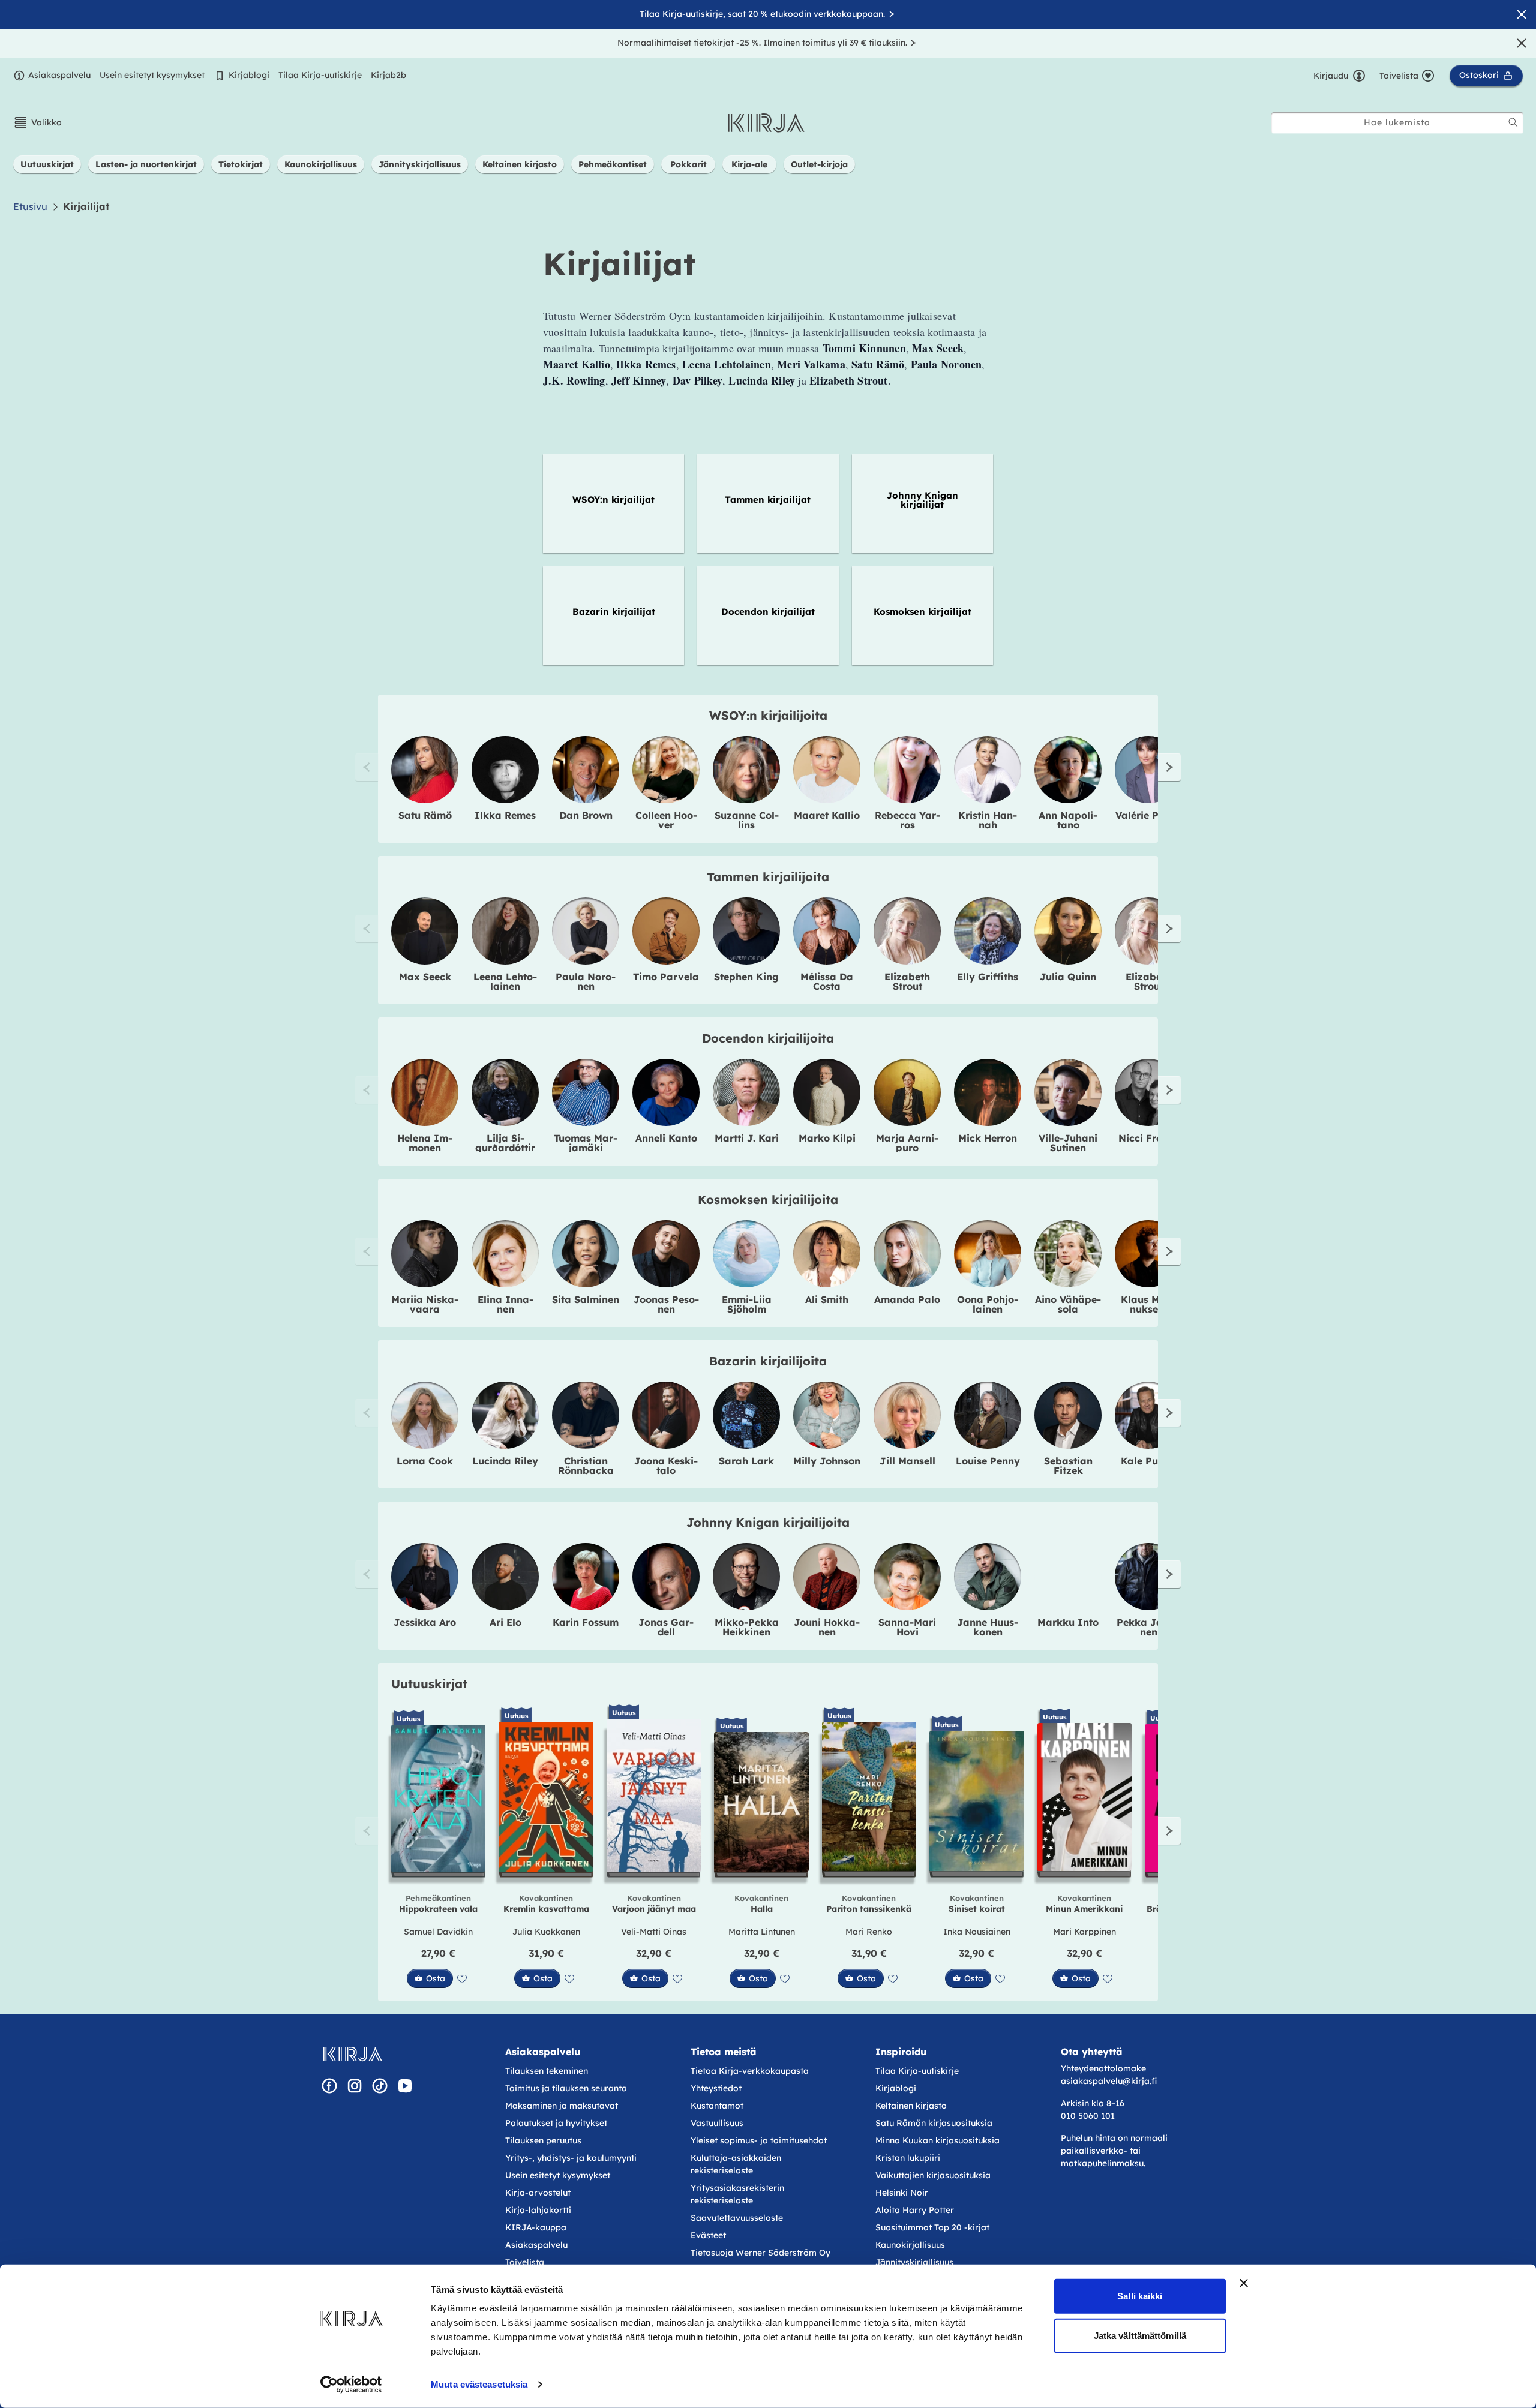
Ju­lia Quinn (1068, 977)
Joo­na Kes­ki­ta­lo (666, 1466)
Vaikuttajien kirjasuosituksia (933, 2175)
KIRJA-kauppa (536, 2227)
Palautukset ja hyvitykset (556, 2123)
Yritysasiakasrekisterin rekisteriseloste (737, 2194)
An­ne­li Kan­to (666, 1138)
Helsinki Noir (902, 2193)
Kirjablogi (249, 75)
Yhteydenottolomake (1103, 2068)
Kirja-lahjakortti (538, 2210)
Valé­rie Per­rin (1148, 815)
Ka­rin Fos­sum (586, 1622)
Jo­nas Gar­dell (666, 1627)
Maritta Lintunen (762, 1932)
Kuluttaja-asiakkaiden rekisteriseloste (736, 2164)
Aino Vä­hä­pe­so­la (1068, 1304)
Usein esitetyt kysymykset (152, 75)
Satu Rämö (425, 815)
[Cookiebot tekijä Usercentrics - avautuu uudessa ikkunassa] (351, 2385)
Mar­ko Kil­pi (827, 1138)
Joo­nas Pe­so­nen (666, 1304)
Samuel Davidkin (438, 1932)
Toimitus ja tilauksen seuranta (566, 2088)
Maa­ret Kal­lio (827, 815)
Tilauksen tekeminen (547, 2071)
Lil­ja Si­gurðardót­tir (505, 1143)
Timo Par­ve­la (666, 977)
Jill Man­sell (907, 1461)
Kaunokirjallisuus (910, 2245)
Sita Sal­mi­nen (586, 1299)
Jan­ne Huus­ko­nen (988, 1627)
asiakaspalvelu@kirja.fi (1109, 2081)
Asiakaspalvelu (59, 75)
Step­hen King (746, 977)
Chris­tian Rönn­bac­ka (586, 1466)
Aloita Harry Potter (915, 2210)
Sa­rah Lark (746, 1461)
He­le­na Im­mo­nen (425, 1143)
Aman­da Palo (907, 1299)
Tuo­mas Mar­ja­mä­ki (586, 1143)
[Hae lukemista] (1513, 122)
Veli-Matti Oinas (654, 1932)
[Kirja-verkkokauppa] (352, 2054)
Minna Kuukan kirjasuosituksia (937, 2140)
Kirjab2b (388, 75)
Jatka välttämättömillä (1140, 2335)
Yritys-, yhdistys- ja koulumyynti (571, 2158)
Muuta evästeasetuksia (479, 2384)
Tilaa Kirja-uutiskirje (320, 75)
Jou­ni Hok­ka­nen (827, 1627)
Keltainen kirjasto (911, 2106)
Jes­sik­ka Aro (425, 1622)
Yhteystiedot (716, 2088)
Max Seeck (425, 977)
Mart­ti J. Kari (747, 1138)
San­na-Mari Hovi (907, 1627)
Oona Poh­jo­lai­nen (988, 1304)
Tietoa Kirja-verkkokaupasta (750, 2071)
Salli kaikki (1140, 2296)
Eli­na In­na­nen (505, 1304)
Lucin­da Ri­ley (505, 1461)
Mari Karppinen (1084, 1932)
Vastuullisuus (717, 2123)
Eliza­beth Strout (907, 981)
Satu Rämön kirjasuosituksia (934, 2123)
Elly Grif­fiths (988, 977)
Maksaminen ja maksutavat (562, 2106)
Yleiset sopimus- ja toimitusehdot (759, 2140)
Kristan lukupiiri (908, 2158)
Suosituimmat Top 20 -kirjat (932, 2227)
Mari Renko (869, 1932)
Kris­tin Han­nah (988, 820)
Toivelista (525, 2262)
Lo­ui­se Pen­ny (988, 1461)
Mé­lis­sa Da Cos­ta (827, 981)
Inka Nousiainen (977, 1932)
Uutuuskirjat (429, 1684)
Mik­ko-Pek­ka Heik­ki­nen (747, 1627)
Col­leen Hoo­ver (666, 820)
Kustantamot (717, 2106)
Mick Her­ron (988, 1138)
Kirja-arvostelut (538, 2193)
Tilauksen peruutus (543, 2140)
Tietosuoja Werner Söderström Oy (760, 2253)
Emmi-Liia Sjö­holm (747, 1304)
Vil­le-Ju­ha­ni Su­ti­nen (1068, 1143)
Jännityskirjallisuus (914, 2262)
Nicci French (1149, 1138)
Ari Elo (505, 1622)
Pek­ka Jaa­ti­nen (1148, 1627)
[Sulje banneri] (1244, 2283)
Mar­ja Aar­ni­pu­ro (907, 1143)
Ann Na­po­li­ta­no (1068, 820)
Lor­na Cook (425, 1461)
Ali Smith (827, 1299)
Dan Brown (586, 815)
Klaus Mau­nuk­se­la (1149, 1304)
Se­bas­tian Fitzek (1068, 1466)
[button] (37, 122)
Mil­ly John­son (827, 1461)
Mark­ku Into (1068, 1622)
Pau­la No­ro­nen (586, 981)
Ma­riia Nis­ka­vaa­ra (425, 1304)
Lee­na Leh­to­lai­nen (505, 981)
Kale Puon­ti (1149, 1461)
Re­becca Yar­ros (907, 820)
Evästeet (708, 2235)
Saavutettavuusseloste (737, 2218)
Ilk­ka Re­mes (505, 815)
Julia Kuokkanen (546, 1932)
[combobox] (1397, 123)
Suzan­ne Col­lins (747, 820)
